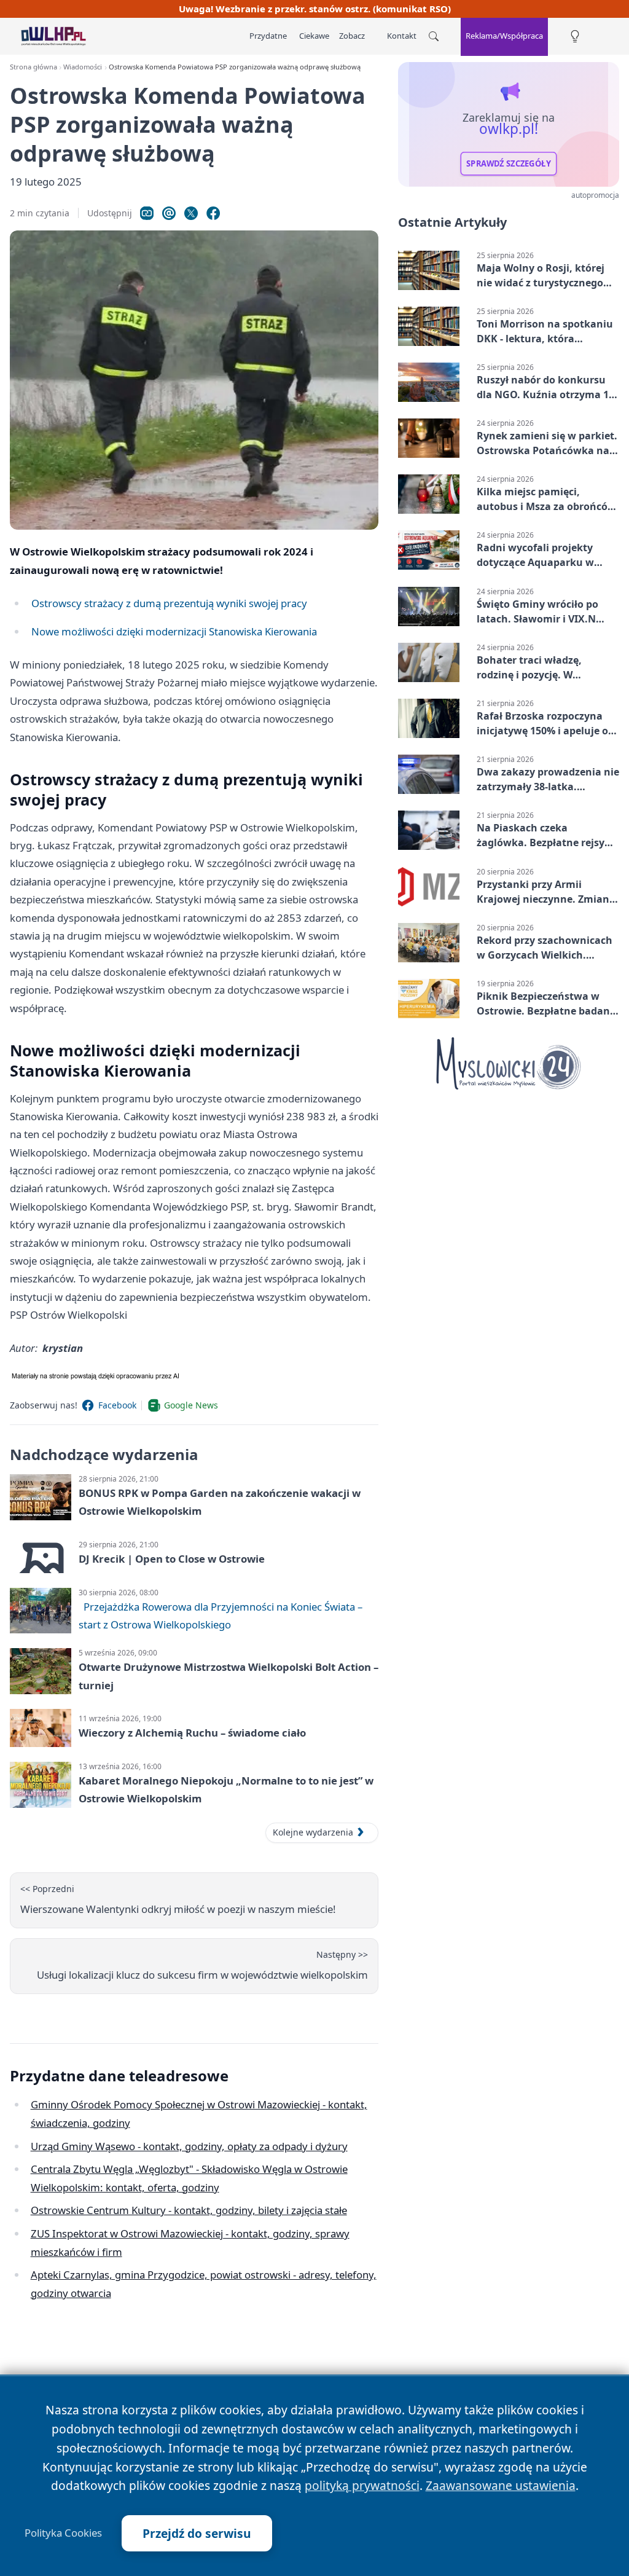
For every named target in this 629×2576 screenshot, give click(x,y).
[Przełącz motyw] (575, 37)
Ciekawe (314, 36)
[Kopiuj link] (147, 213)
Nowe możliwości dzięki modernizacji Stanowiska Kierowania (174, 631)
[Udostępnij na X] (191, 213)
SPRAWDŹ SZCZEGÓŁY (509, 163)
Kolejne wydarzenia (313, 1832)
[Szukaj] (434, 36)
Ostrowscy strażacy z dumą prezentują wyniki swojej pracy (169, 603)
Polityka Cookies (63, 2533)
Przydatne (268, 36)
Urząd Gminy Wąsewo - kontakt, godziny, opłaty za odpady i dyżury (189, 2146)
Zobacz (352, 36)
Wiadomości (83, 67)
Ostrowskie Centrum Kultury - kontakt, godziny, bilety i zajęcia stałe (189, 2210)
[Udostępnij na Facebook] (213, 213)
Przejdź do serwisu (197, 2533)
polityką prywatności (362, 2485)
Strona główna (33, 67)
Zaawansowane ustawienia (501, 2485)
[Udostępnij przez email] (169, 213)
